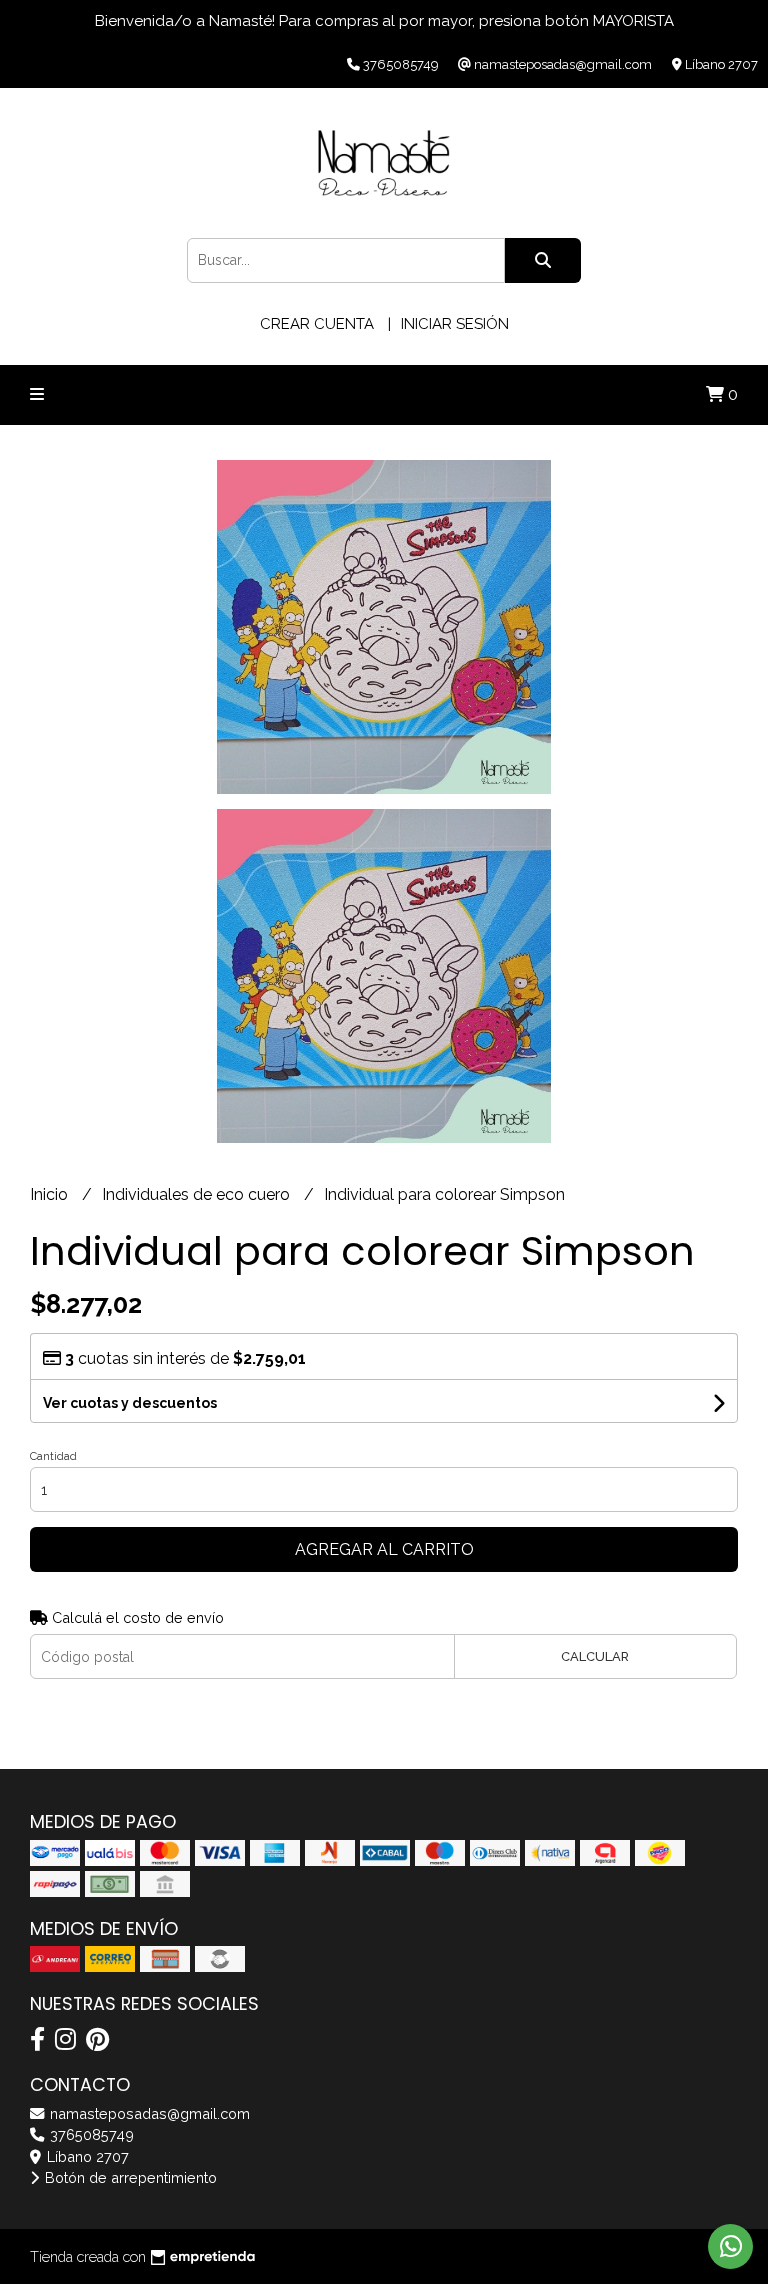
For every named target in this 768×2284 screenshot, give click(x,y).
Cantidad (53, 1456)
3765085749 (90, 2134)
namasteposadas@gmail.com (148, 2113)
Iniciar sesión (455, 324)
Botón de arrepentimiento (129, 2177)
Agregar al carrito (384, 1549)
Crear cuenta (317, 324)
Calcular (595, 1656)
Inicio (51, 1194)
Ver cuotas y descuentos (130, 1403)
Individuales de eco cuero (198, 1194)
